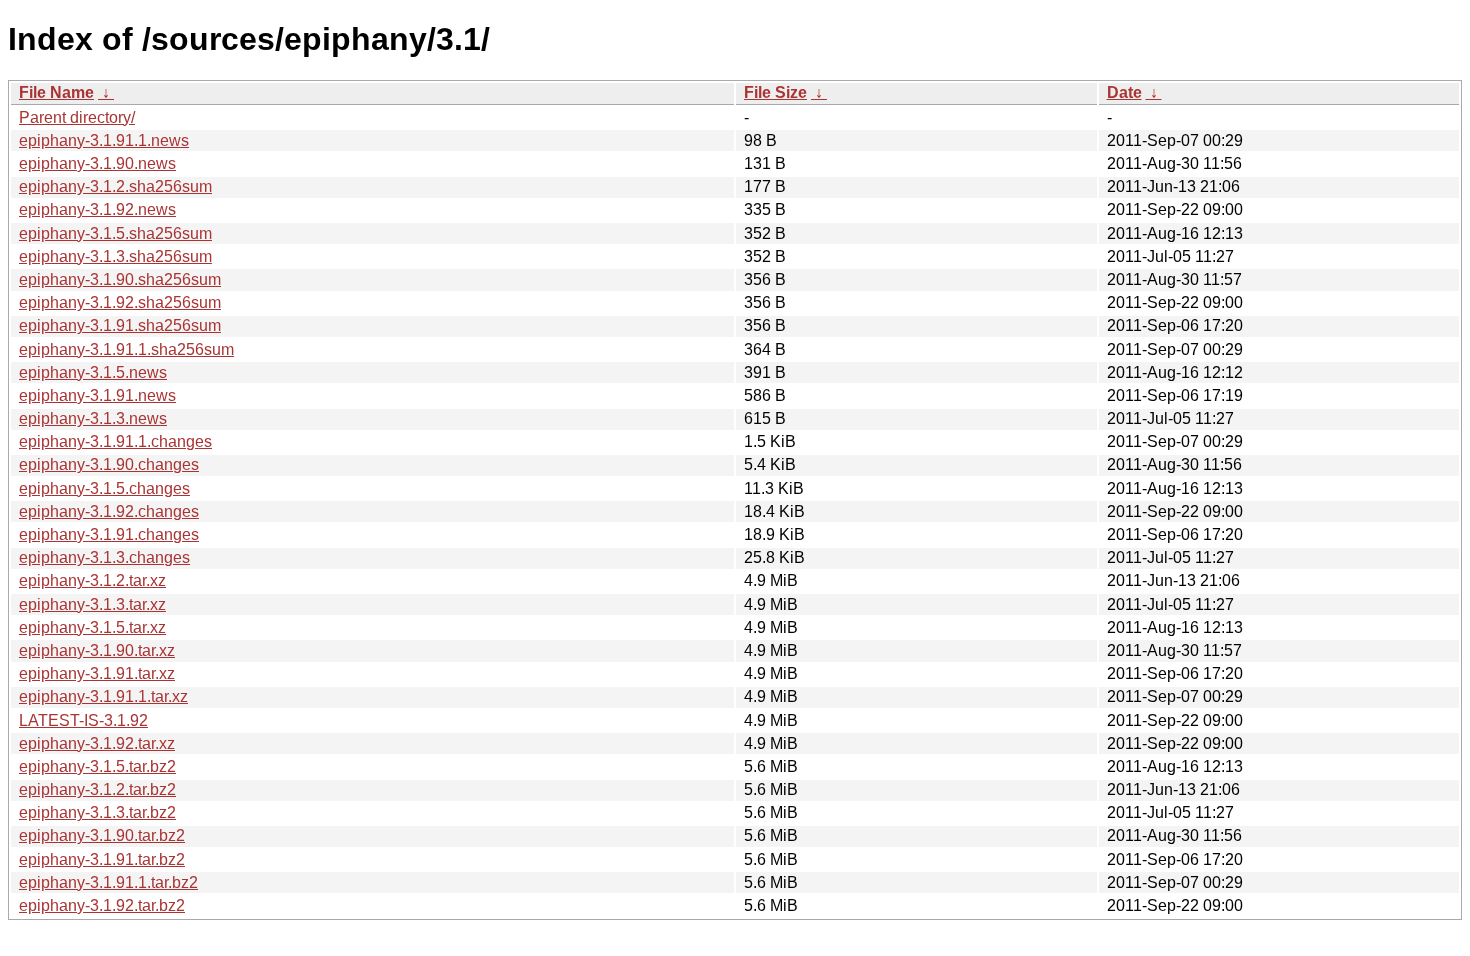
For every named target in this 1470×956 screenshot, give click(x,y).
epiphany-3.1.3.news (93, 418)
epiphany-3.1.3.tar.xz (92, 604)
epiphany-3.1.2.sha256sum (115, 186)
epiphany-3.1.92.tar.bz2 (102, 905)
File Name (56, 92)
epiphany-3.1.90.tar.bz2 (102, 835)
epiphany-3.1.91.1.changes (115, 441)
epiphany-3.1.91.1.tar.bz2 (108, 882)
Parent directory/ (77, 117)
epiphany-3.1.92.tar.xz (97, 743)
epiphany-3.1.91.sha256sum (120, 325)
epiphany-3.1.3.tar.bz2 (97, 812)
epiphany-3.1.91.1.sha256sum (126, 349)
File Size (775, 92)
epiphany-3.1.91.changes (109, 534)
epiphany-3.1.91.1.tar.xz (103, 696)
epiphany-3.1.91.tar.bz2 (102, 859)
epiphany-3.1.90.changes (109, 464)
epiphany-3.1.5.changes (104, 488)
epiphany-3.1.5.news (93, 372)
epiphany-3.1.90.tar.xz (97, 650)
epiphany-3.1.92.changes (109, 511)
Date (1124, 92)
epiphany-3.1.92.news (97, 209)
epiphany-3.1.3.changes (104, 557)
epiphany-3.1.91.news (97, 395)
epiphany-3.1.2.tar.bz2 (97, 789)
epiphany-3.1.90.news (97, 163)
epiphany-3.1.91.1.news (104, 140)
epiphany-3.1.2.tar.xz (92, 580)
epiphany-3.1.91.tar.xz (97, 673)
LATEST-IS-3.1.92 (83, 720)
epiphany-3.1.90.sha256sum (120, 279)
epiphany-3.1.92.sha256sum (120, 302)
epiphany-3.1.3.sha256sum (115, 256)
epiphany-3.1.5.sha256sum (115, 233)
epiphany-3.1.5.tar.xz (92, 627)
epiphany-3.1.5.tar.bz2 (97, 766)
